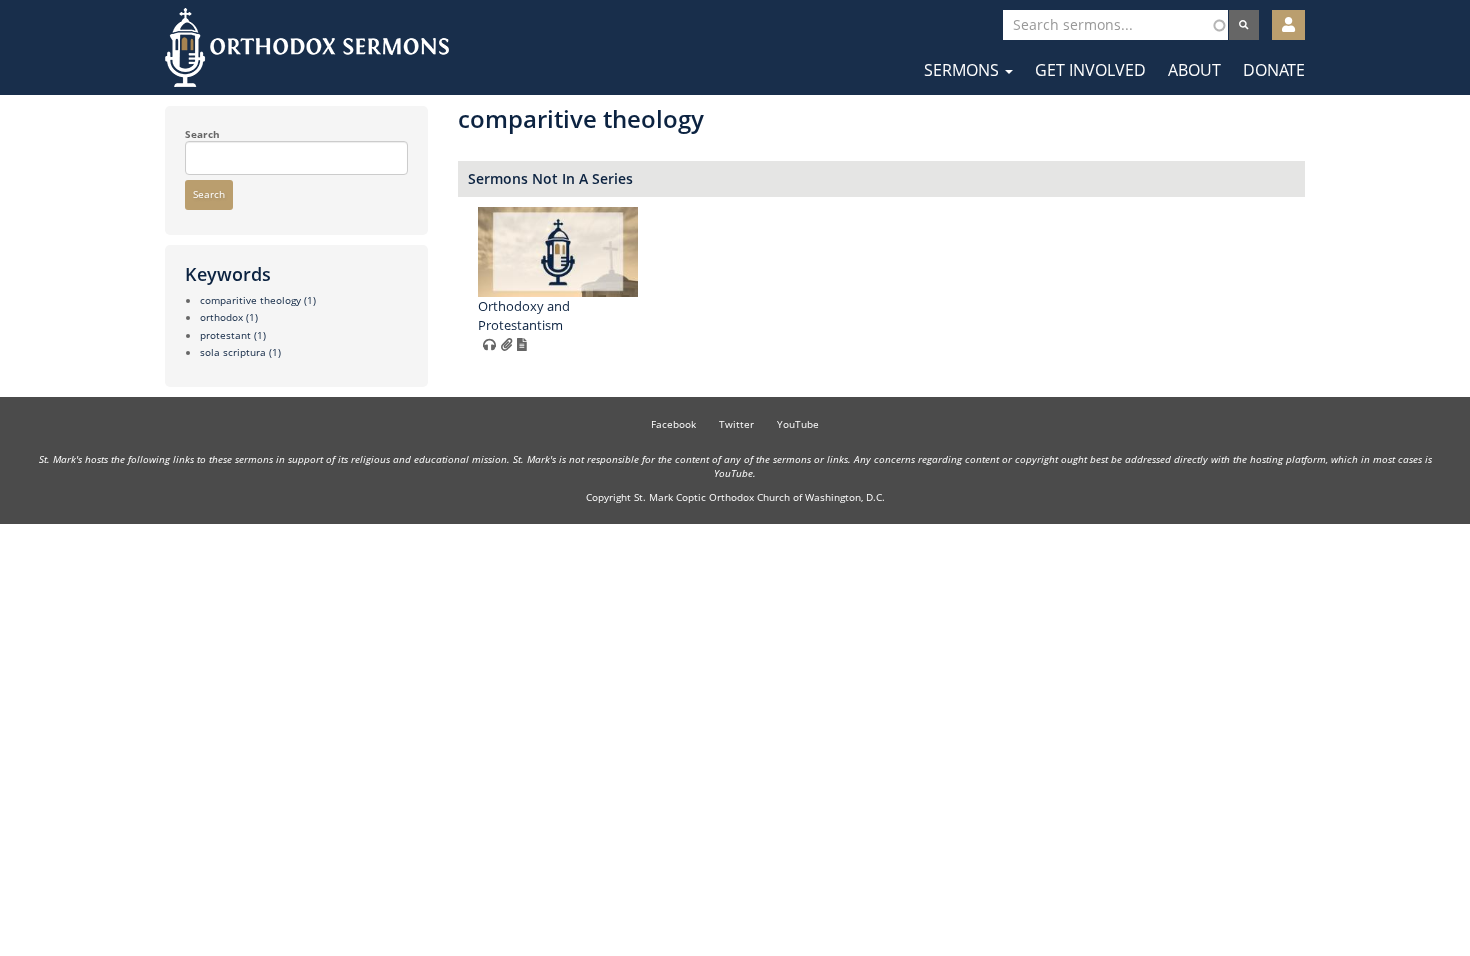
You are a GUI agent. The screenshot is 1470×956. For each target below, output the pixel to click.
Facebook (673, 424)
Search (202, 134)
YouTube (798, 424)
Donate (1274, 70)
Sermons (963, 70)
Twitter (736, 424)
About (1194, 70)
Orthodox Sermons (307, 47)
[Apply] (1244, 25)
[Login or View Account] (1288, 25)
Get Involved (1090, 70)
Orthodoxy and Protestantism (524, 315)
